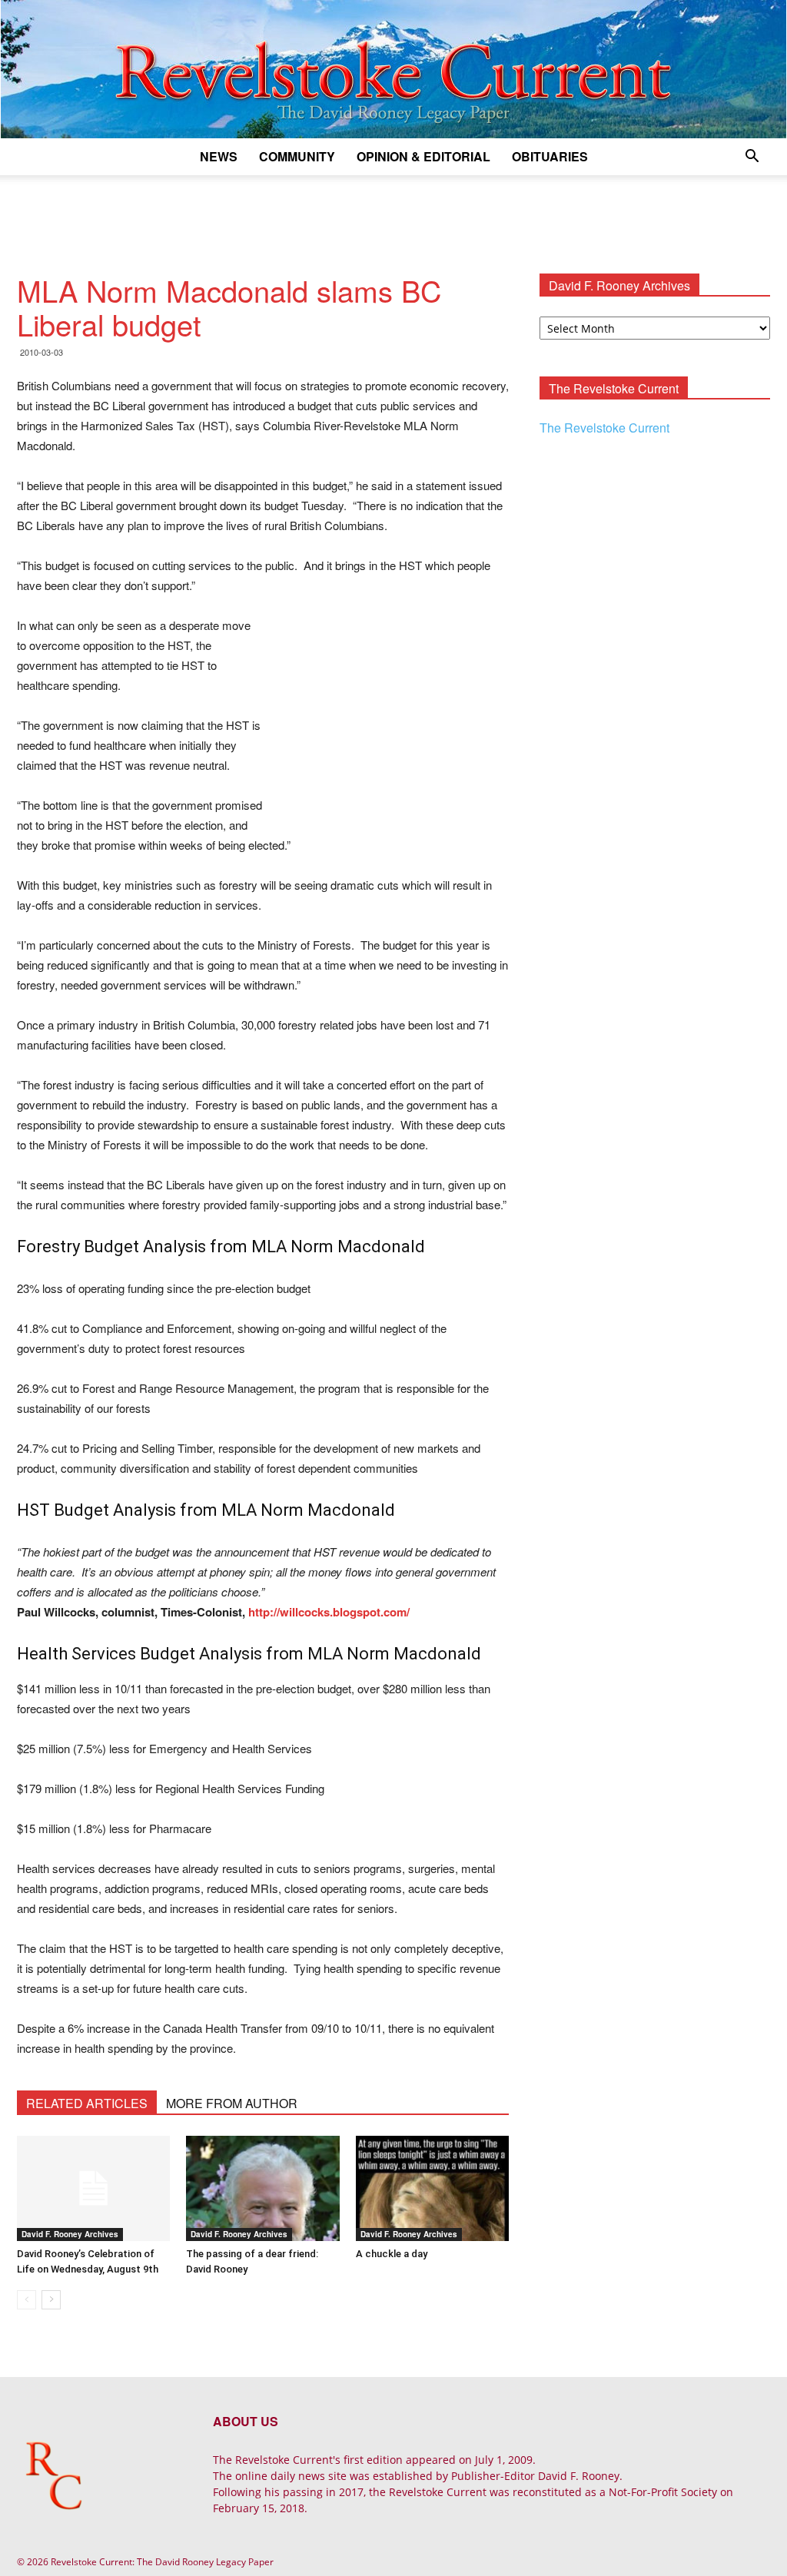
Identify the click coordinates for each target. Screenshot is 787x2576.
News (219, 156)
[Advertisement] (393, 217)
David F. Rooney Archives (70, 2234)
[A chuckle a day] (432, 2188)
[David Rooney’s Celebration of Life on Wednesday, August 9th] (93, 2188)
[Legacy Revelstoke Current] (393, 69)
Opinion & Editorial (423, 156)
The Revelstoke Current (604, 428)
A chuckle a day (392, 2254)
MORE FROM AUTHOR (232, 2103)
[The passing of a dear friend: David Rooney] (262, 2188)
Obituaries (550, 156)
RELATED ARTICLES (87, 2103)
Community (297, 156)
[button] (752, 158)
